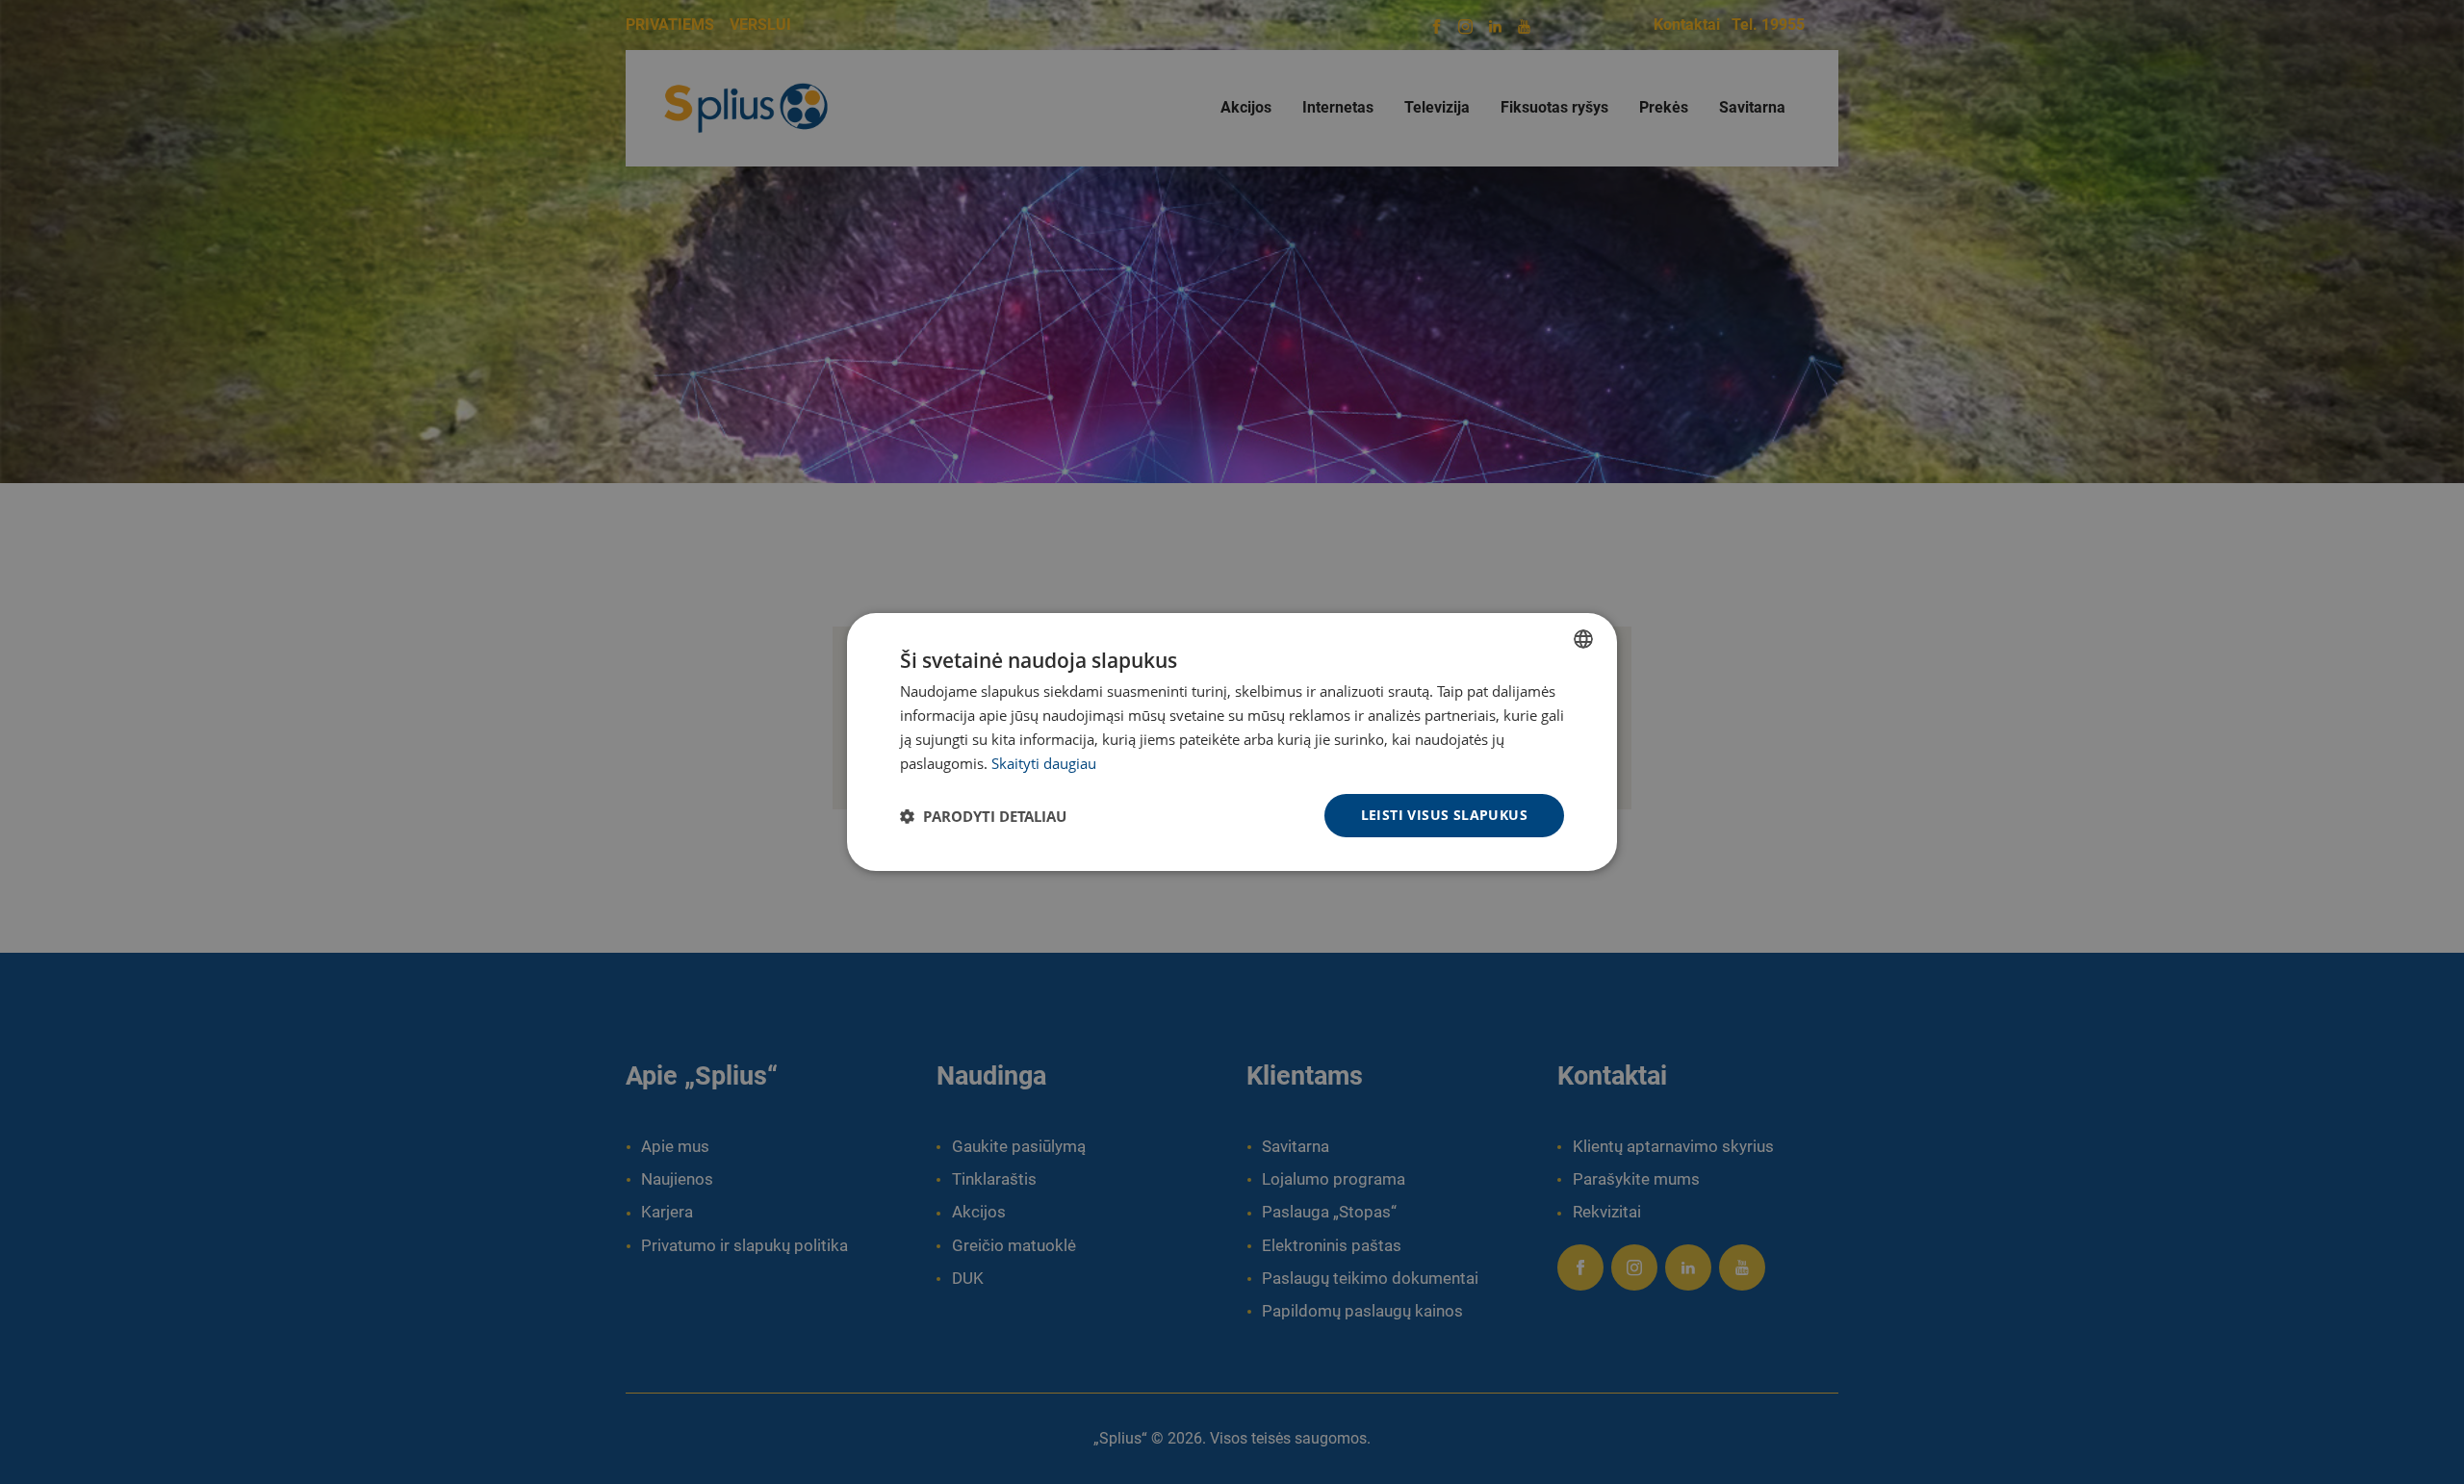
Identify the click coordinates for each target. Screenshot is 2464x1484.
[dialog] (1232, 742)
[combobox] (1583, 639)
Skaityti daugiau (1044, 763)
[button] (983, 816)
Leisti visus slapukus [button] (1444, 815)
